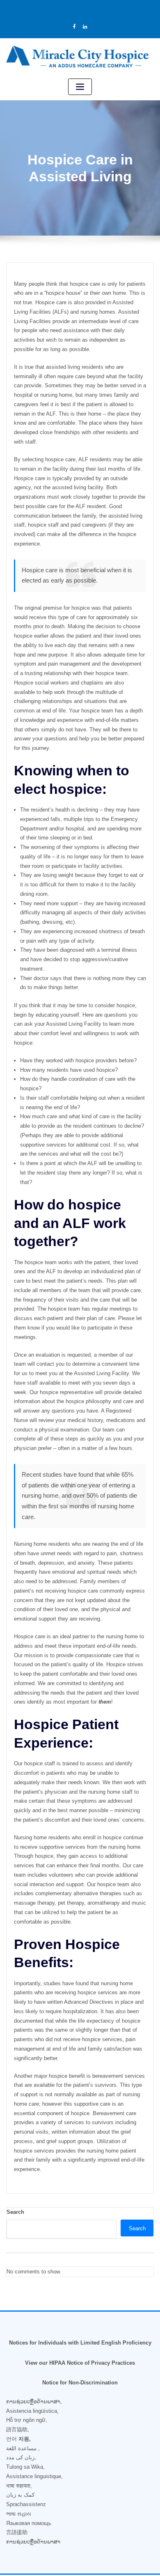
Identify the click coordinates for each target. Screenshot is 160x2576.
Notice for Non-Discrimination (80, 2383)
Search (15, 2212)
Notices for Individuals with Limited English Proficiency (80, 2343)
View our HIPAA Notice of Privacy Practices (80, 2363)
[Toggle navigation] (80, 87)
